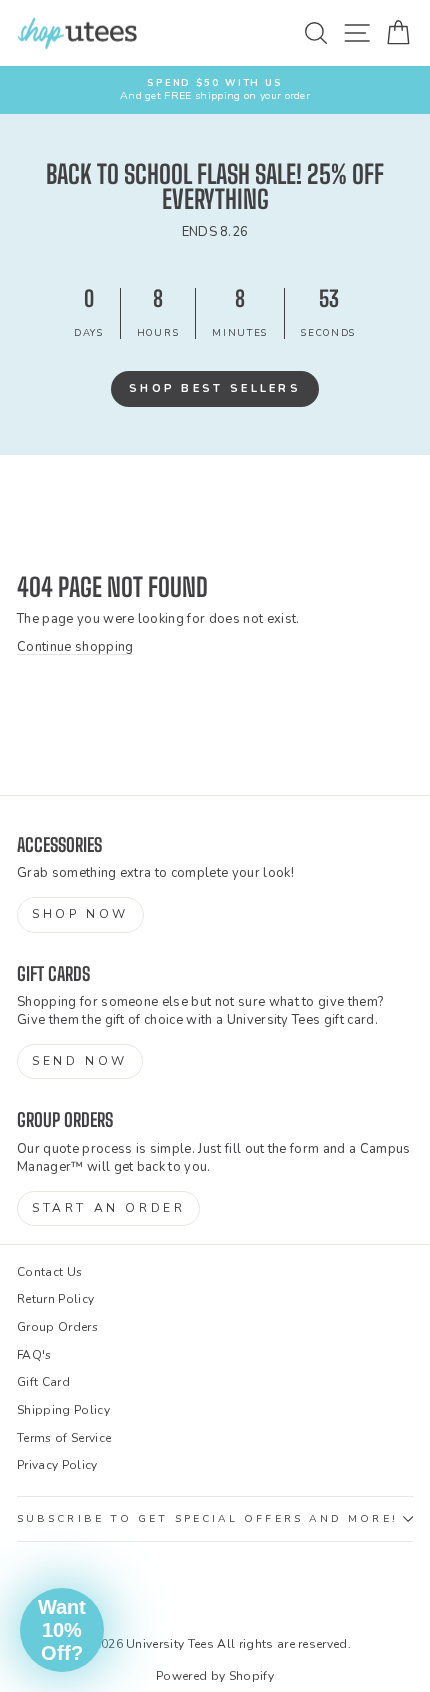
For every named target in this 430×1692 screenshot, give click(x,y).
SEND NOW (80, 1061)
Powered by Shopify (215, 1676)
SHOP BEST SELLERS (215, 388)
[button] (62, 1630)
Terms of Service (64, 1438)
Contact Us (49, 1272)
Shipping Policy (63, 1410)
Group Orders (57, 1327)
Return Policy (55, 1299)
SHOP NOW (80, 914)
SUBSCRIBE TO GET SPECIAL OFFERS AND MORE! (207, 1519)
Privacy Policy (57, 1465)
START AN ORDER (108, 1208)
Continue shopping (75, 647)
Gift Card (43, 1382)
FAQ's (34, 1355)
